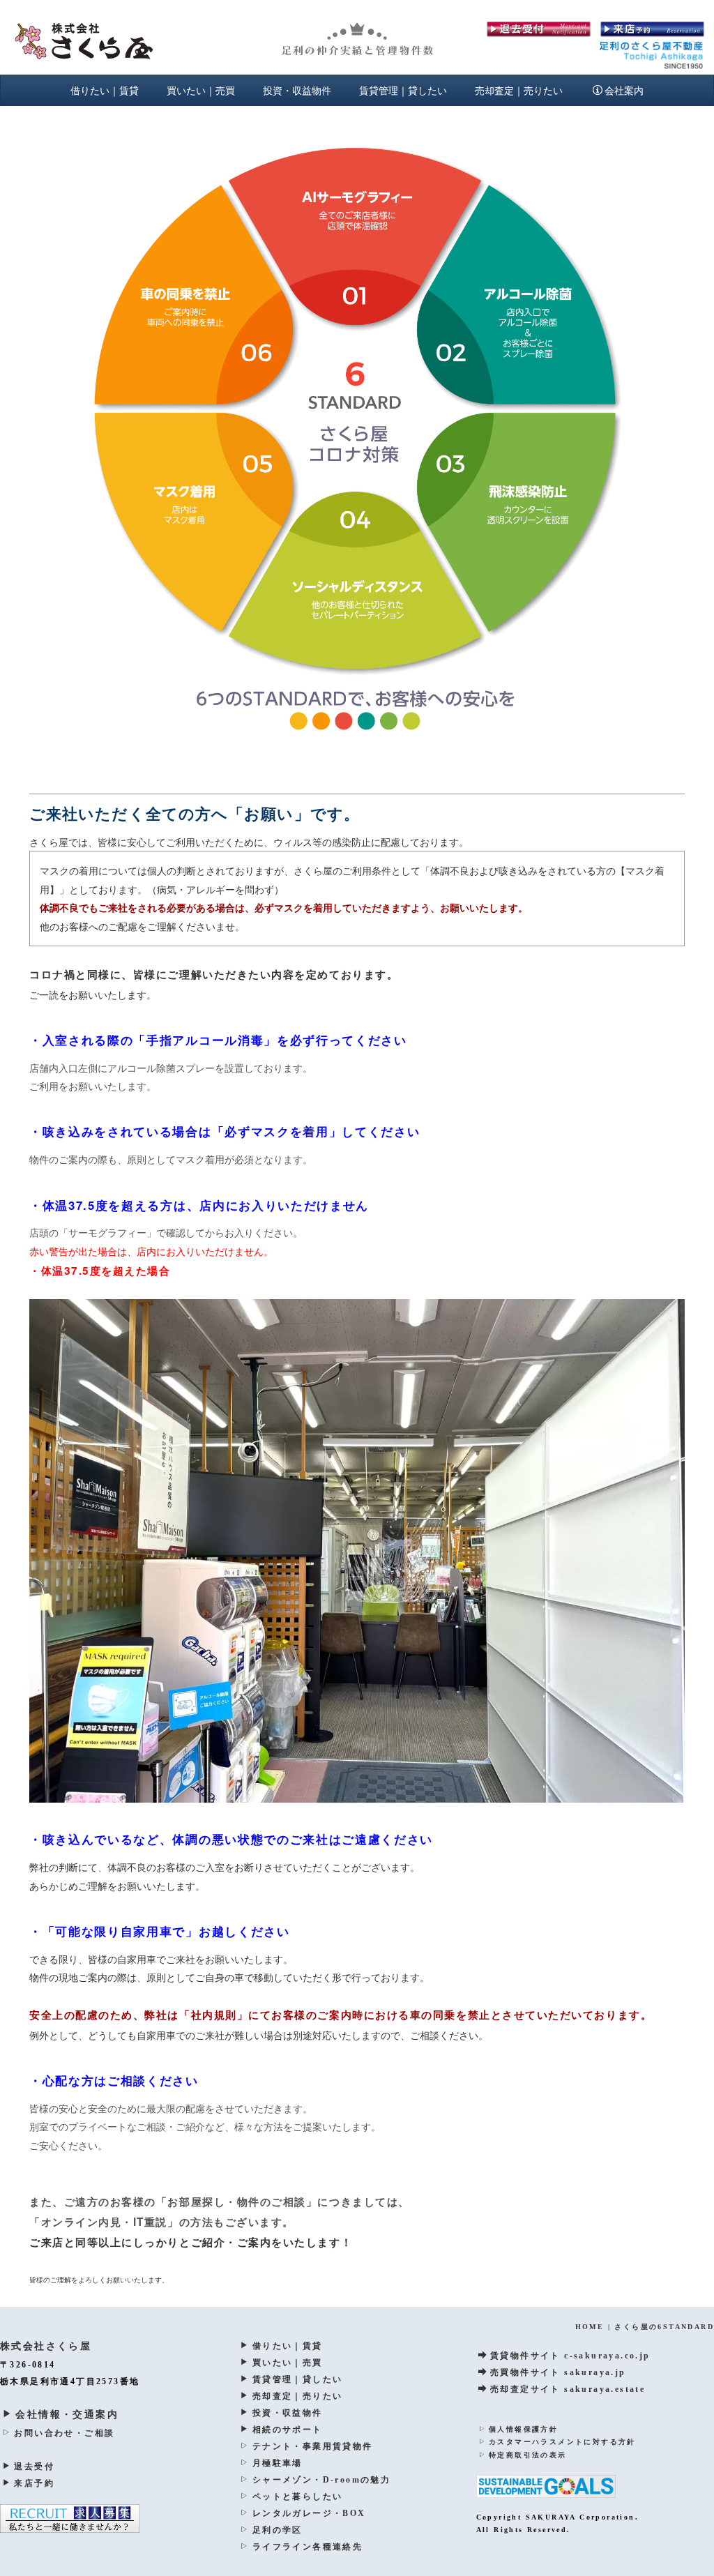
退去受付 (34, 2467)
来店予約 (34, 2483)
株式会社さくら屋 (46, 2346)
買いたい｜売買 (201, 90)
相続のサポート (287, 2430)
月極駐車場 (277, 2463)
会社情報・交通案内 (67, 2415)
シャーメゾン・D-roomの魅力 (321, 2480)
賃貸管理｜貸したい (403, 90)
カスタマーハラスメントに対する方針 (562, 2442)
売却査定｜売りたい (519, 90)
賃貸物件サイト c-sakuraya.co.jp (570, 2356)
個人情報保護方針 (523, 2429)
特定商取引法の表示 (528, 2455)
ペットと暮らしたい (297, 2497)
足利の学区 (277, 2530)
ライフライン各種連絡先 (307, 2547)
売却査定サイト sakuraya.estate (568, 2389)
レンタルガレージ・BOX (309, 2513)
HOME (590, 2327)
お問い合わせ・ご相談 (64, 2433)
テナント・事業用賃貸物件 (312, 2446)
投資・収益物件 (297, 90)
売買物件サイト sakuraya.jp (558, 2372)
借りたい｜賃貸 (105, 90)
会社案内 (624, 90)
